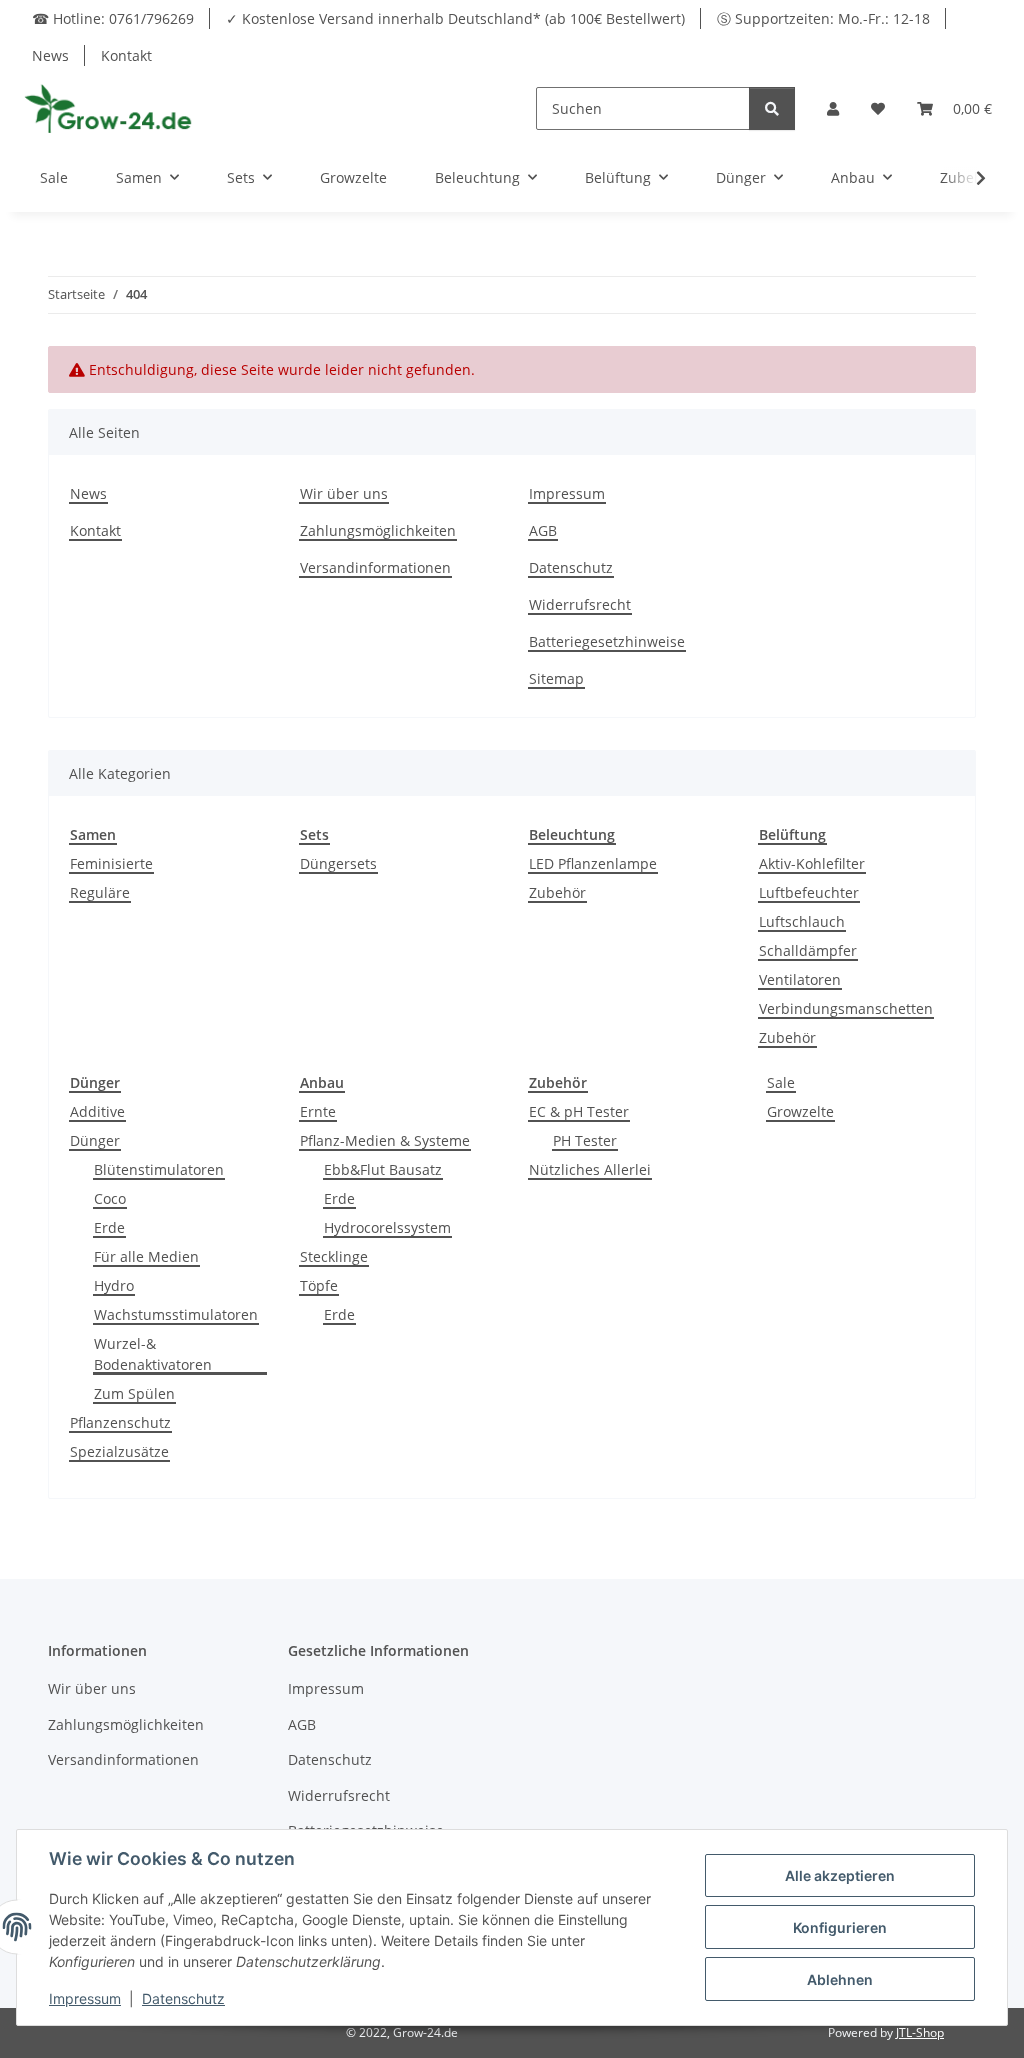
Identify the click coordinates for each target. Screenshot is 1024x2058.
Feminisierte (111, 863)
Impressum (567, 493)
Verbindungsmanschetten (846, 1008)
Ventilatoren (800, 979)
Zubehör (557, 892)
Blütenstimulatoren (159, 1169)
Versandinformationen (375, 567)
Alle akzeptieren (840, 1875)
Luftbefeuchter (809, 892)
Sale (781, 1082)
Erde (109, 1227)
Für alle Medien (146, 1256)
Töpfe (319, 1285)
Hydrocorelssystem (387, 1227)
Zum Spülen (134, 1393)
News (50, 55)
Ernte (318, 1111)
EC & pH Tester (579, 1111)
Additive (97, 1111)
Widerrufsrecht (580, 604)
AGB (543, 530)
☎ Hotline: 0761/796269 (113, 18)
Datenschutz (571, 567)
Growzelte (800, 1111)
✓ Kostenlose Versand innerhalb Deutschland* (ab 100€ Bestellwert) (455, 18)
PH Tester (585, 1140)
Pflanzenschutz (120, 1422)
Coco (110, 1198)
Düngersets (338, 863)
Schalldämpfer (808, 950)
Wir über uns (344, 493)
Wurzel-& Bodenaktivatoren (153, 1354)
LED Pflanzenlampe (593, 863)
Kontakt (126, 55)
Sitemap (556, 678)
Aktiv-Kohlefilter (812, 863)
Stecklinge (334, 1256)
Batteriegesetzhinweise (607, 641)
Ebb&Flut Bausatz (383, 1169)
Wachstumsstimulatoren (176, 1314)
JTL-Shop (920, 2032)
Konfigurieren (840, 1927)
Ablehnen (840, 1979)
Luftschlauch (802, 921)
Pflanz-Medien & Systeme (385, 1140)
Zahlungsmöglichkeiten (378, 530)
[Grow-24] (110, 108)
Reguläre (100, 892)
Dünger (95, 1140)
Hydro (114, 1285)
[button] (833, 108)
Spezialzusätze (119, 1451)
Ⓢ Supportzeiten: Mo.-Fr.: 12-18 (823, 18)
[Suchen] (772, 108)
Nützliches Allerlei (590, 1169)
